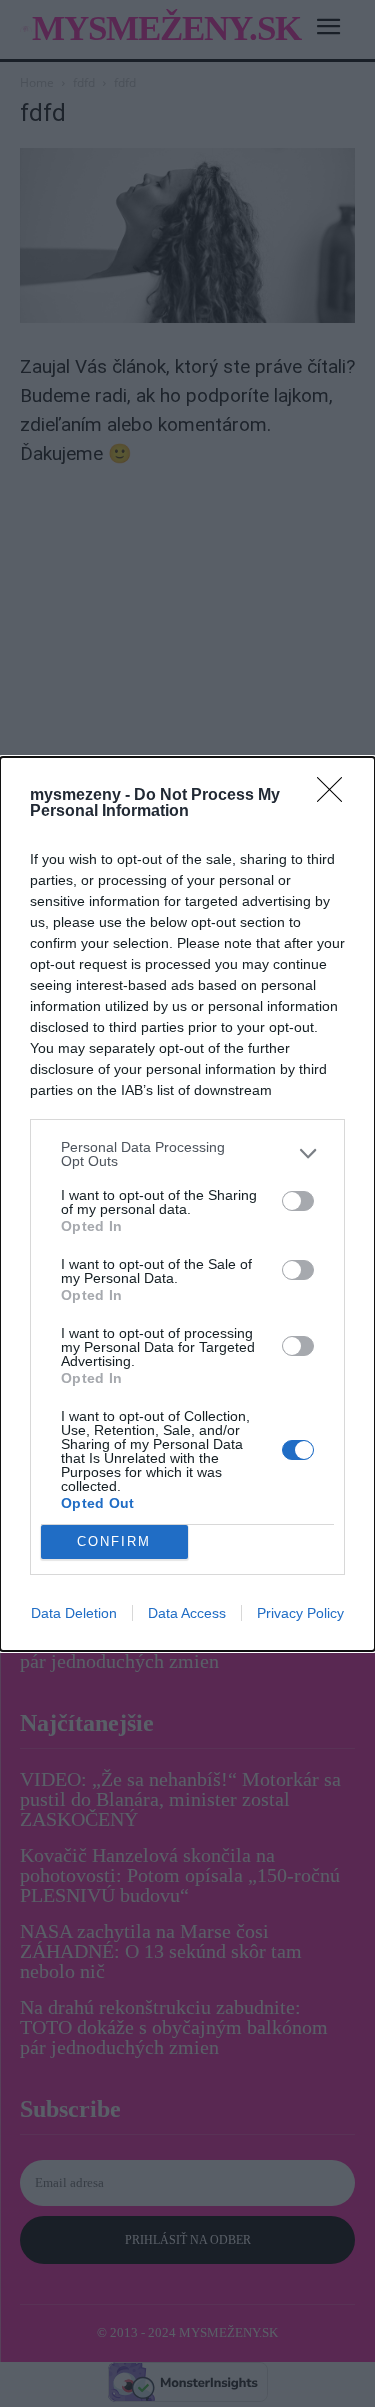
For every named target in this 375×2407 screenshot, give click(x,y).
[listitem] (187, 1154)
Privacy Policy (300, 1613)
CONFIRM (114, 1541)
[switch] (298, 1201)
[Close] (336, 796)
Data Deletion (74, 1613)
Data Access (187, 1613)
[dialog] (187, 1204)
